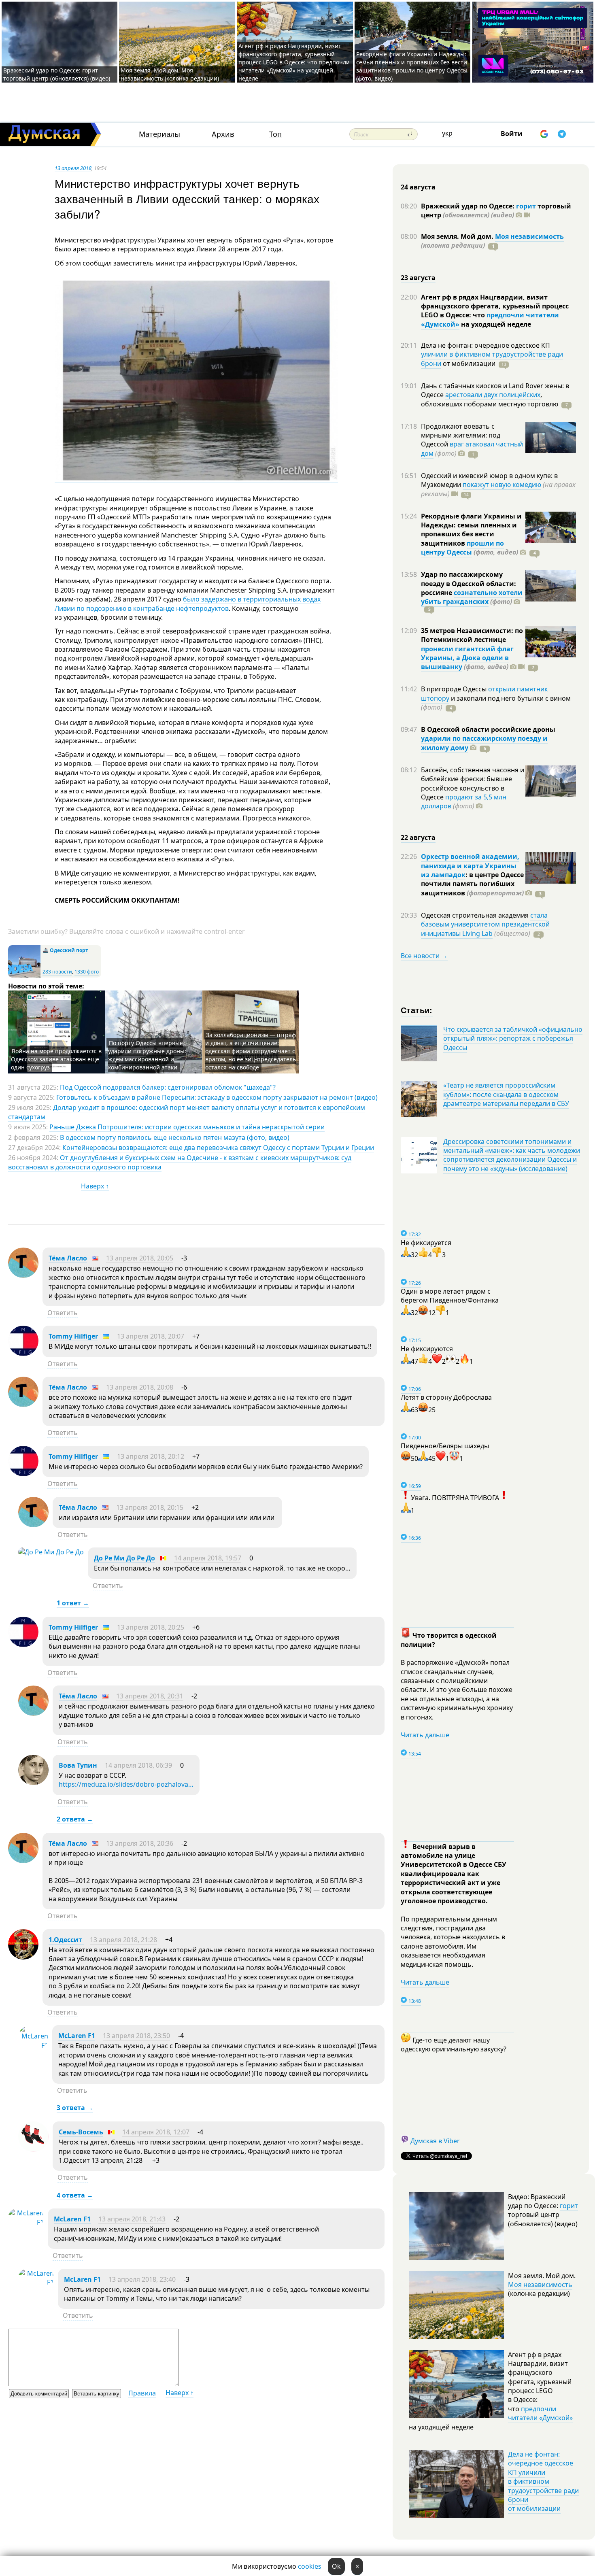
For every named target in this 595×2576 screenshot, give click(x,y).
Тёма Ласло (68, 1258)
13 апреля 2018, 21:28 (123, 1940)
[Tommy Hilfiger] (23, 1354)
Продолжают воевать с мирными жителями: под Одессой (461, 435)
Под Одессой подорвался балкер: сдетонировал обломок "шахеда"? (168, 1087)
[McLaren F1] (33, 2045)
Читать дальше (425, 1735)
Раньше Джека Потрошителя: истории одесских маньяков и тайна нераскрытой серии (187, 1127)
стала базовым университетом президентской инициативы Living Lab (485, 924)
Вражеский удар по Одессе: (469, 206)
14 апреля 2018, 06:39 (138, 1765)
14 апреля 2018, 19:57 (208, 1558)
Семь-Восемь (81, 2132)
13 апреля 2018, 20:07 (151, 1336)
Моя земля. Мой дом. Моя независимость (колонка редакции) (170, 74)
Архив (223, 134)
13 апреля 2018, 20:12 (151, 1456)
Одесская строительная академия (476, 915)
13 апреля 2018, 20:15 (150, 1507)
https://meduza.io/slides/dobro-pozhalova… (126, 1784)
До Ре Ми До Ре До (124, 1558)
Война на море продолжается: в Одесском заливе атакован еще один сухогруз (56, 1059)
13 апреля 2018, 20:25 (151, 1627)
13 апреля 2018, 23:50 (136, 2036)
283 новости (57, 972)
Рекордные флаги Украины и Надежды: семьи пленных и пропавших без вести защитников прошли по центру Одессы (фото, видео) (412, 66)
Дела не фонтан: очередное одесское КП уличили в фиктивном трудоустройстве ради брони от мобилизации (543, 2481)
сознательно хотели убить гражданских (472, 597)
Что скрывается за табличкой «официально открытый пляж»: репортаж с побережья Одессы (513, 1038)
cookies (310, 2566)
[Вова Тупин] (33, 1783)
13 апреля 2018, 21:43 (132, 2219)
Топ (275, 134)
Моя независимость (529, 236)
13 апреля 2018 (73, 168)
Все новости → (424, 956)
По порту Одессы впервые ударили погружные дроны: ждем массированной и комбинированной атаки (147, 1055)
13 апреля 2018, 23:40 (142, 2279)
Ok (336, 2566)
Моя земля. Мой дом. (458, 236)
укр (447, 133)
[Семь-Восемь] (33, 2149)
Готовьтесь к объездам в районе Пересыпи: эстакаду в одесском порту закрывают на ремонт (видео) (217, 1097)
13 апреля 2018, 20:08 (140, 1387)
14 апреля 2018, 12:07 (156, 2132)
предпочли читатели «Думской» (540, 2413)
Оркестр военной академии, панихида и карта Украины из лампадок (470, 866)
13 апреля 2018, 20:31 (150, 1696)
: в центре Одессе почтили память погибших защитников (472, 884)
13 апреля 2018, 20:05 (140, 1258)
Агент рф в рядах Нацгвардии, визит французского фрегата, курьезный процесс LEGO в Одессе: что (495, 306)
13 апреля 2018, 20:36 (140, 1843)
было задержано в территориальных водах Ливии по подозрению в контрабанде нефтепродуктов (188, 604)
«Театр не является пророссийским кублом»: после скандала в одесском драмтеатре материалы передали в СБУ (506, 1094)
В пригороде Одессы (455, 689)
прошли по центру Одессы (462, 548)
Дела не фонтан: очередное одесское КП (486, 345)
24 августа (418, 187)
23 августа (418, 278)
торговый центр (496, 210)
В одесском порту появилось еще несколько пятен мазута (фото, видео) (175, 1137)
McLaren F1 (77, 2036)
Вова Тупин (78, 1765)
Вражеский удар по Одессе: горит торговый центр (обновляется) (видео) (57, 74)
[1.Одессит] (23, 1957)
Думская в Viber (435, 2141)
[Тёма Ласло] (23, 1275)
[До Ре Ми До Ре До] (51, 1552)
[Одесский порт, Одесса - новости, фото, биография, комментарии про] (24, 976)
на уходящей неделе (495, 324)
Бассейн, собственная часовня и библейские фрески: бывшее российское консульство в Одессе (473, 783)
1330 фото (87, 972)
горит (526, 206)
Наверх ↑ (95, 1186)
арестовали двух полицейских (493, 395)
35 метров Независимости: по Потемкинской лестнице (472, 635)
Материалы (159, 134)
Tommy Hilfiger (73, 1336)
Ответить (63, 1313)
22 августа (418, 837)
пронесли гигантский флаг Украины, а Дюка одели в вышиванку (467, 658)
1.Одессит (66, 1940)
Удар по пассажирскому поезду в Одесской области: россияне (469, 583)
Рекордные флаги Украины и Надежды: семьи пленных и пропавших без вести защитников (471, 530)
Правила (142, 2393)
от (468, 363)
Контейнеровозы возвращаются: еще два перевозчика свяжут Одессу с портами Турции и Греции (218, 1148)
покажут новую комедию (502, 485)
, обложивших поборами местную (490, 399)
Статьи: (417, 1010)
